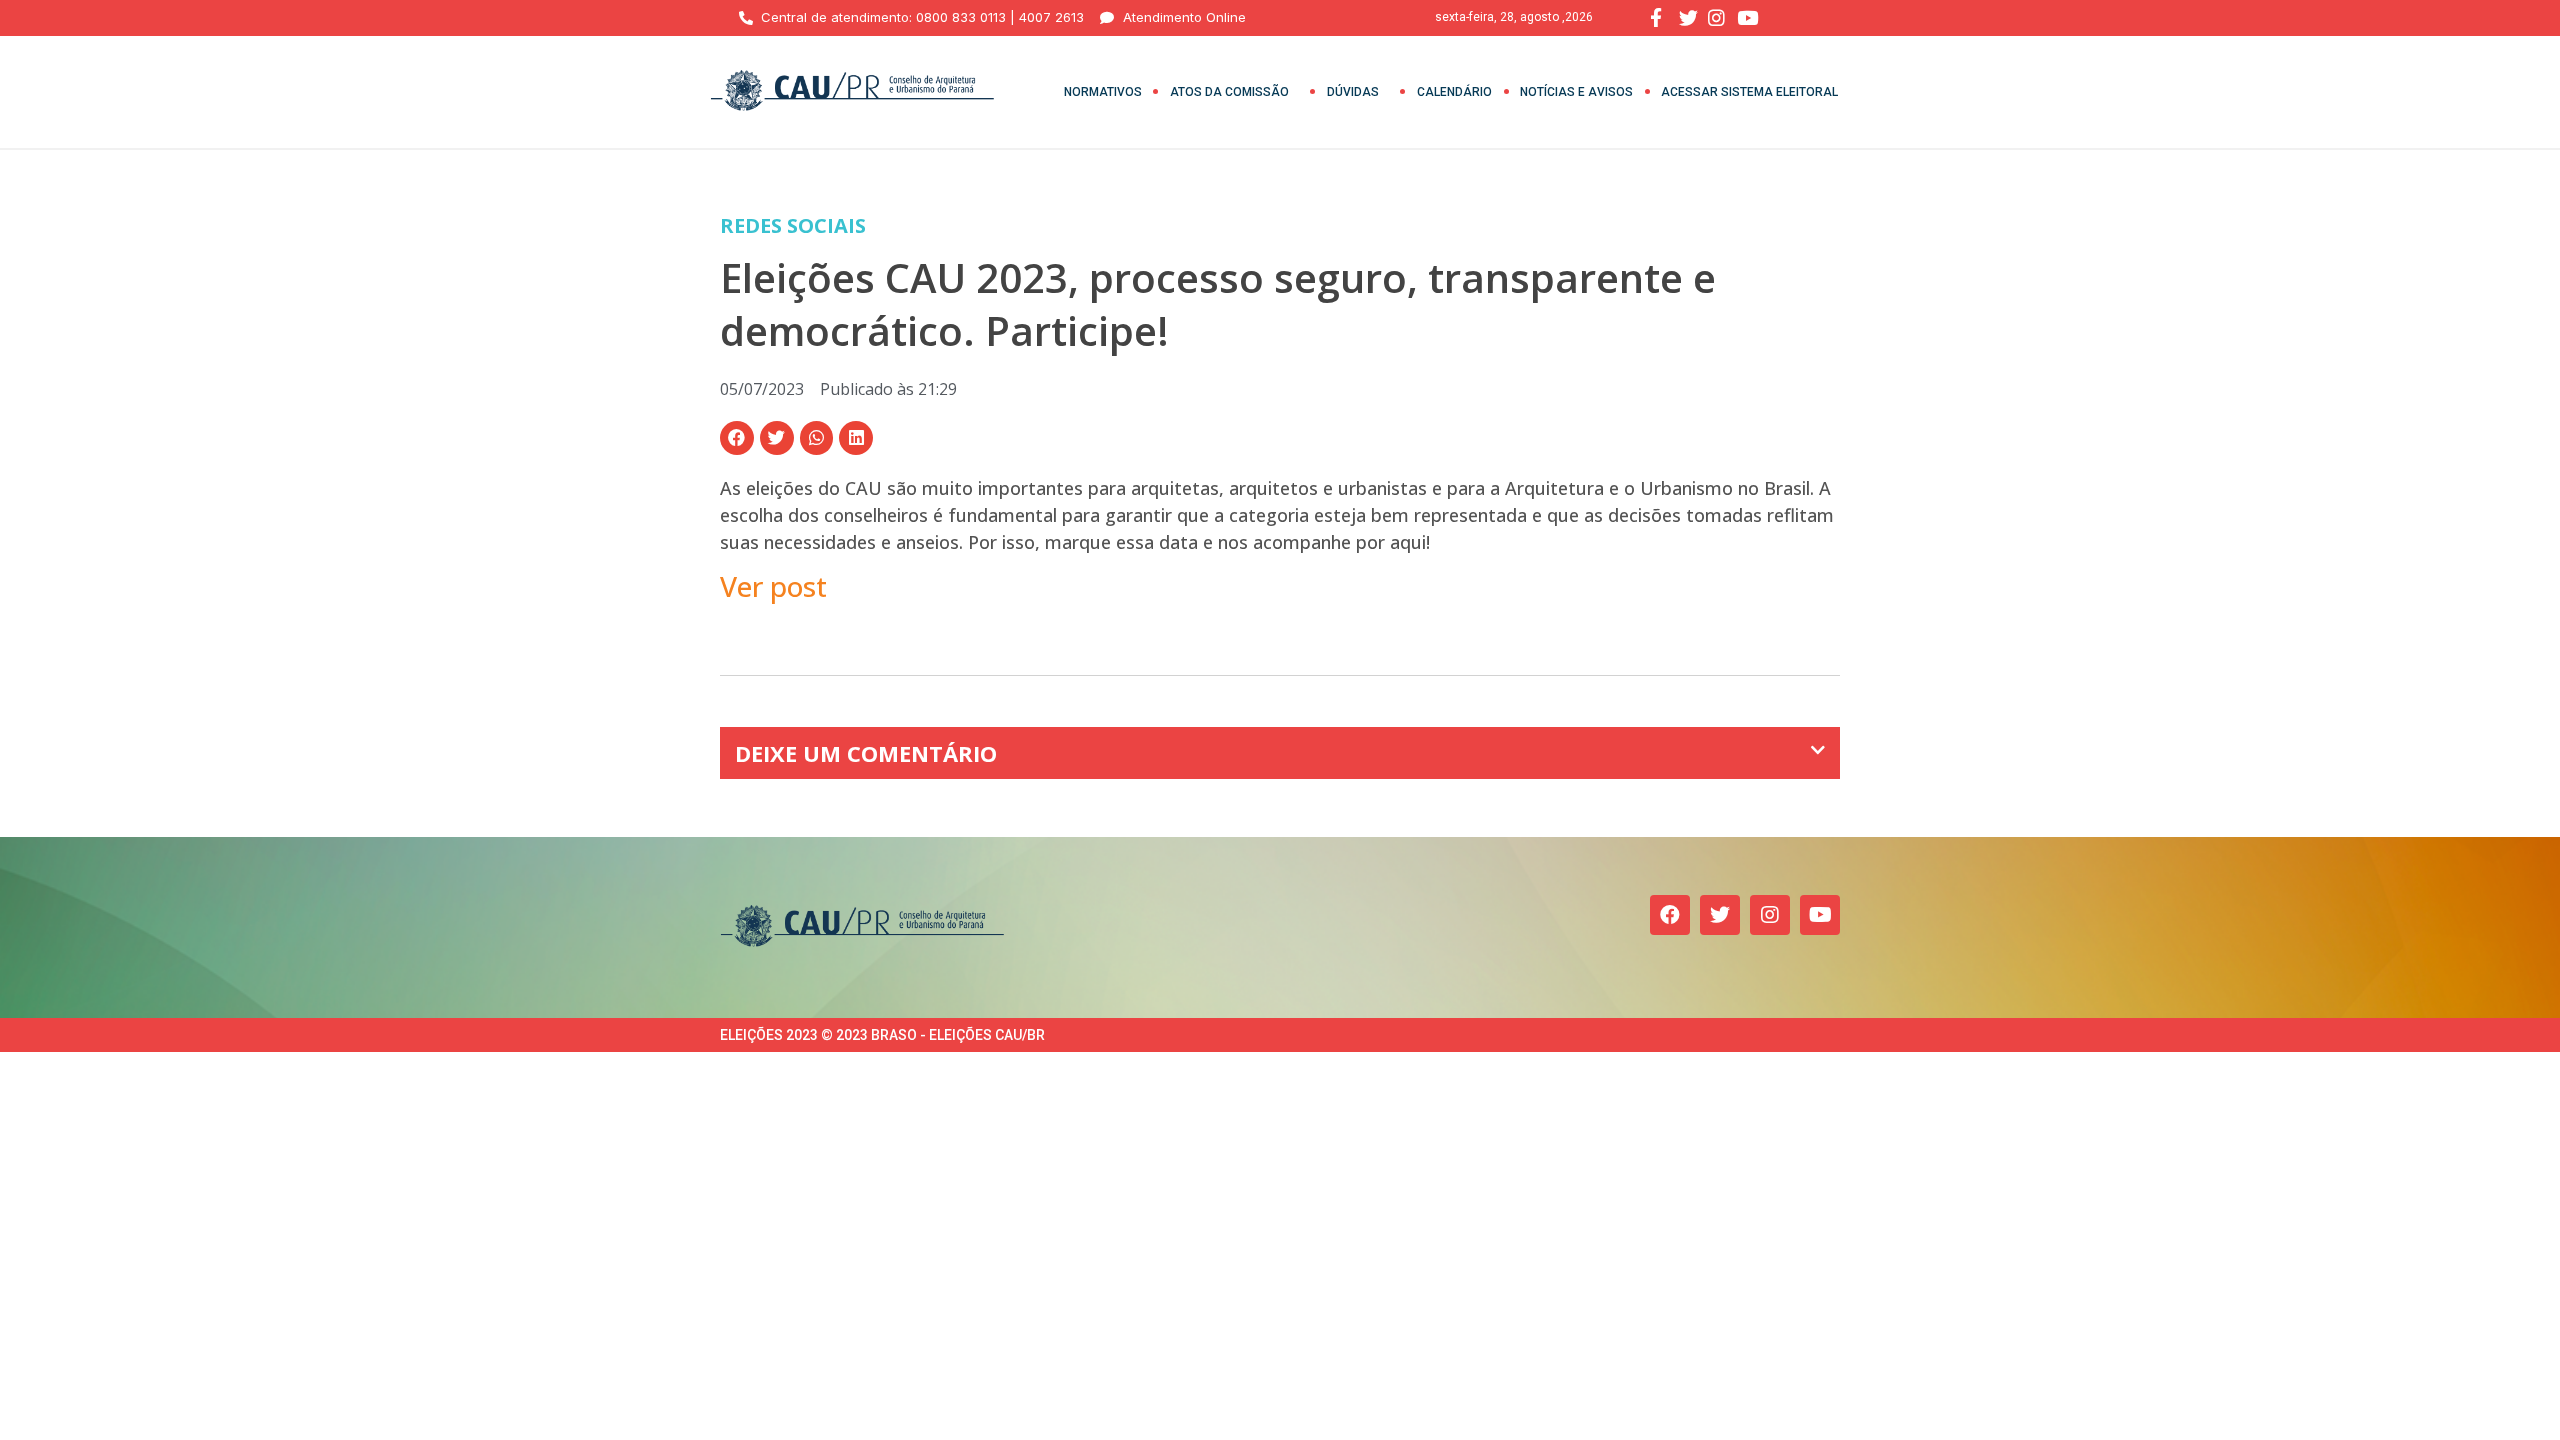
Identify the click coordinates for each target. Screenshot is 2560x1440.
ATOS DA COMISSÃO (1229, 92)
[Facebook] (1670, 915)
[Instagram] (1770, 915)
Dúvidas (1353, 92)
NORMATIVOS (1103, 92)
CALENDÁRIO (1454, 92)
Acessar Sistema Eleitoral (1749, 92)
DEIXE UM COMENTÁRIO (866, 753)
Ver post (773, 586)
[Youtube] (1820, 915)
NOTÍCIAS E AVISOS (1576, 92)
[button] (737, 438)
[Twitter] (1720, 915)
